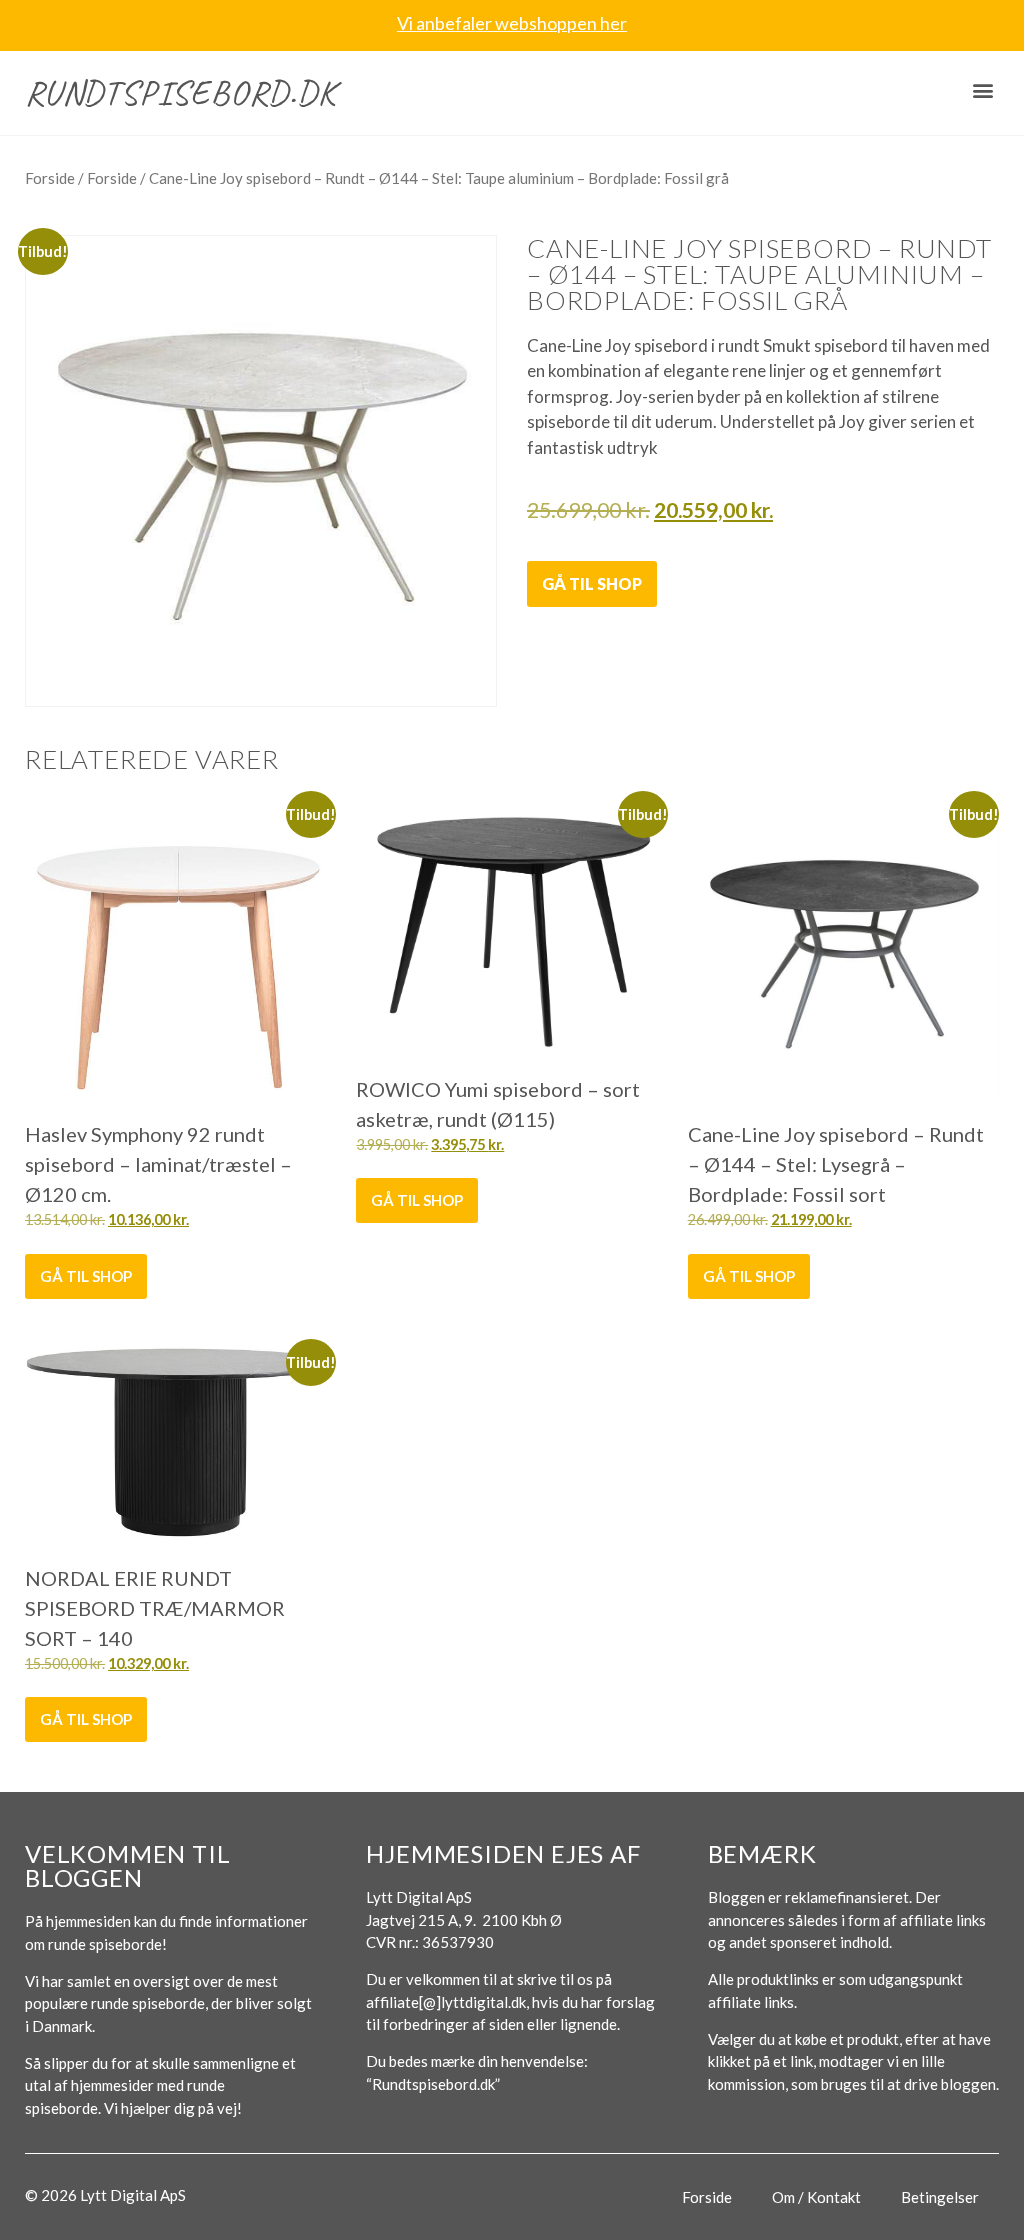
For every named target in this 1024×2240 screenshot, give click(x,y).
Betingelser (940, 2197)
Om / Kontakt (816, 2197)
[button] (982, 90)
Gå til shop (592, 583)
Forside (50, 178)
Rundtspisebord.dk (180, 92)
